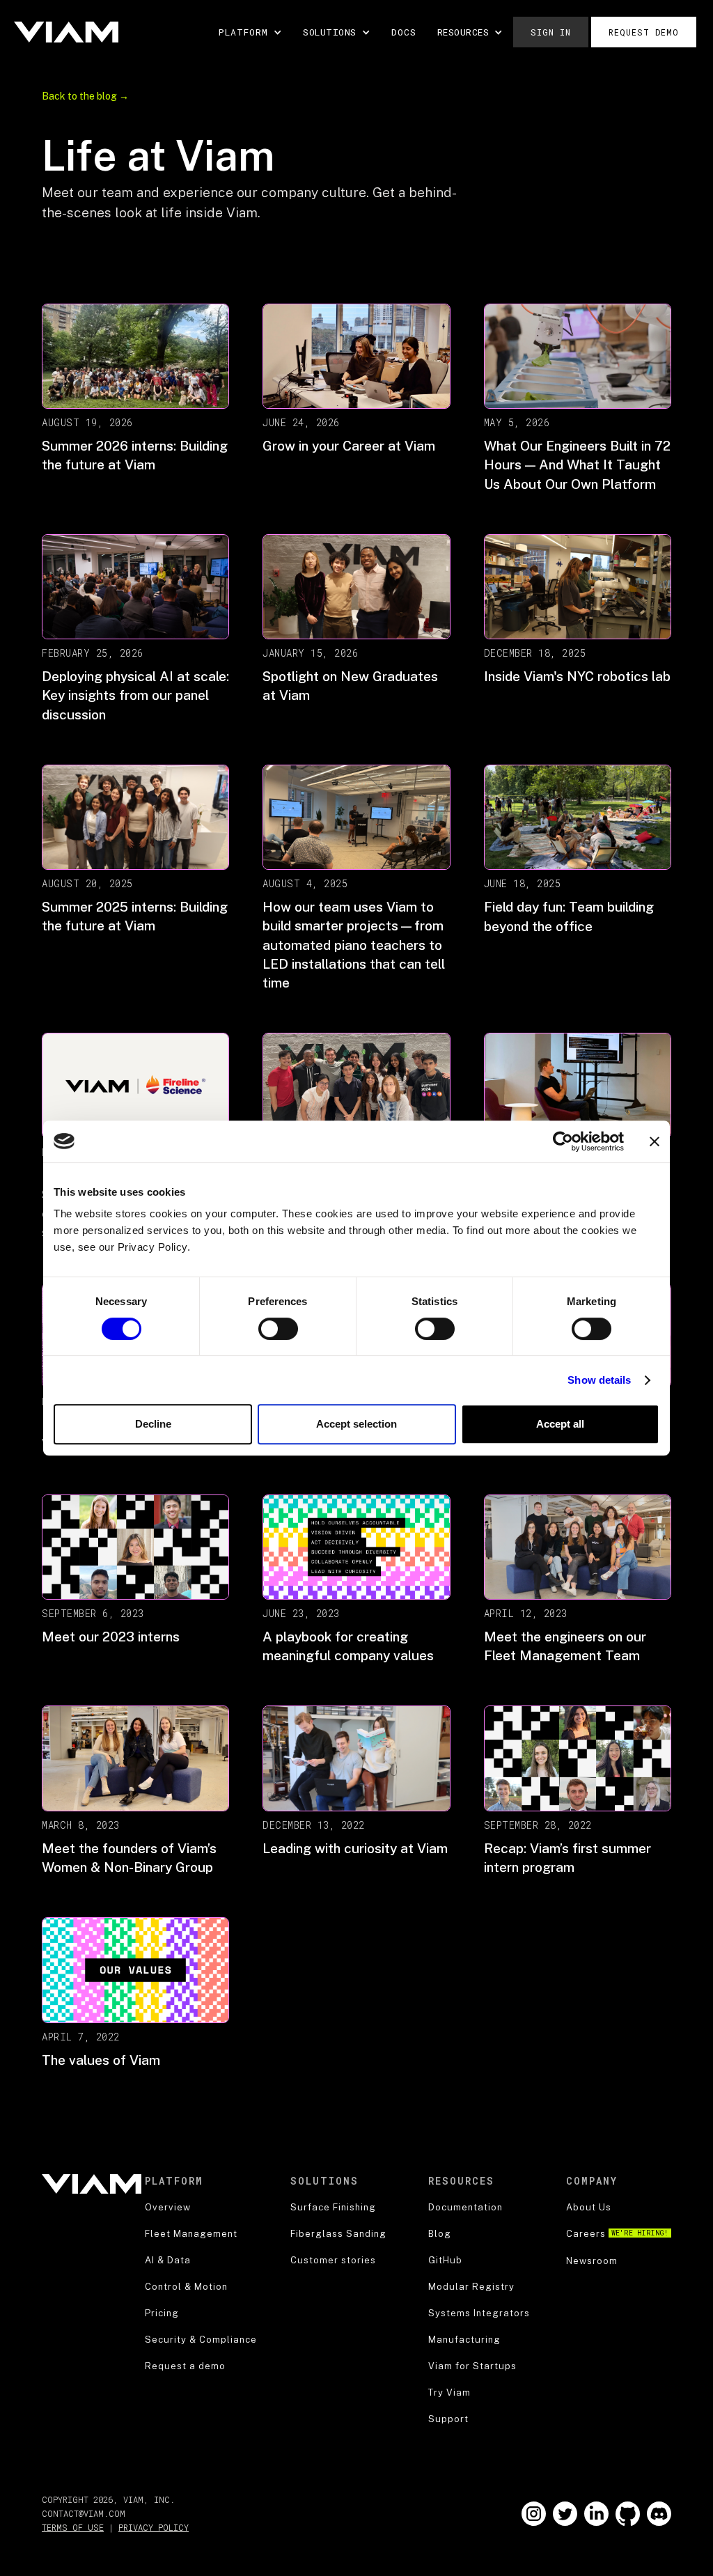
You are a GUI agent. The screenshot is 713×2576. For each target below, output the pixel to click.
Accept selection (356, 1424)
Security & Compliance (201, 2340)
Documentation (465, 2207)
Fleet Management (191, 2234)
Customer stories (333, 2260)
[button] (250, 32)
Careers (617, 2234)
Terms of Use (73, 2527)
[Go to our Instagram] (534, 2514)
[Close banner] (655, 1141)
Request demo (644, 32)
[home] (66, 32)
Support (448, 2419)
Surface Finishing (333, 2207)
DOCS (404, 32)
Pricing (162, 2313)
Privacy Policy (154, 2527)
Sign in (551, 32)
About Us (589, 2207)
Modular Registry (471, 2287)
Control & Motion (186, 2287)
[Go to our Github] (628, 2514)
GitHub (445, 2260)
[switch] (278, 1329)
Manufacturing (464, 2340)
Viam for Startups (472, 2366)
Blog (440, 2234)
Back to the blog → (85, 96)
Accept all (560, 1424)
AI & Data (168, 2260)
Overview (168, 2207)
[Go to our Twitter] (565, 2514)
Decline (153, 1424)
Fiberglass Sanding (338, 2234)
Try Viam (449, 2392)
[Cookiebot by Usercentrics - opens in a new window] (563, 1141)
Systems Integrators (479, 2313)
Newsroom (592, 2261)
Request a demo (185, 2366)
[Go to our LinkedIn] (596, 2514)
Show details (599, 1380)
